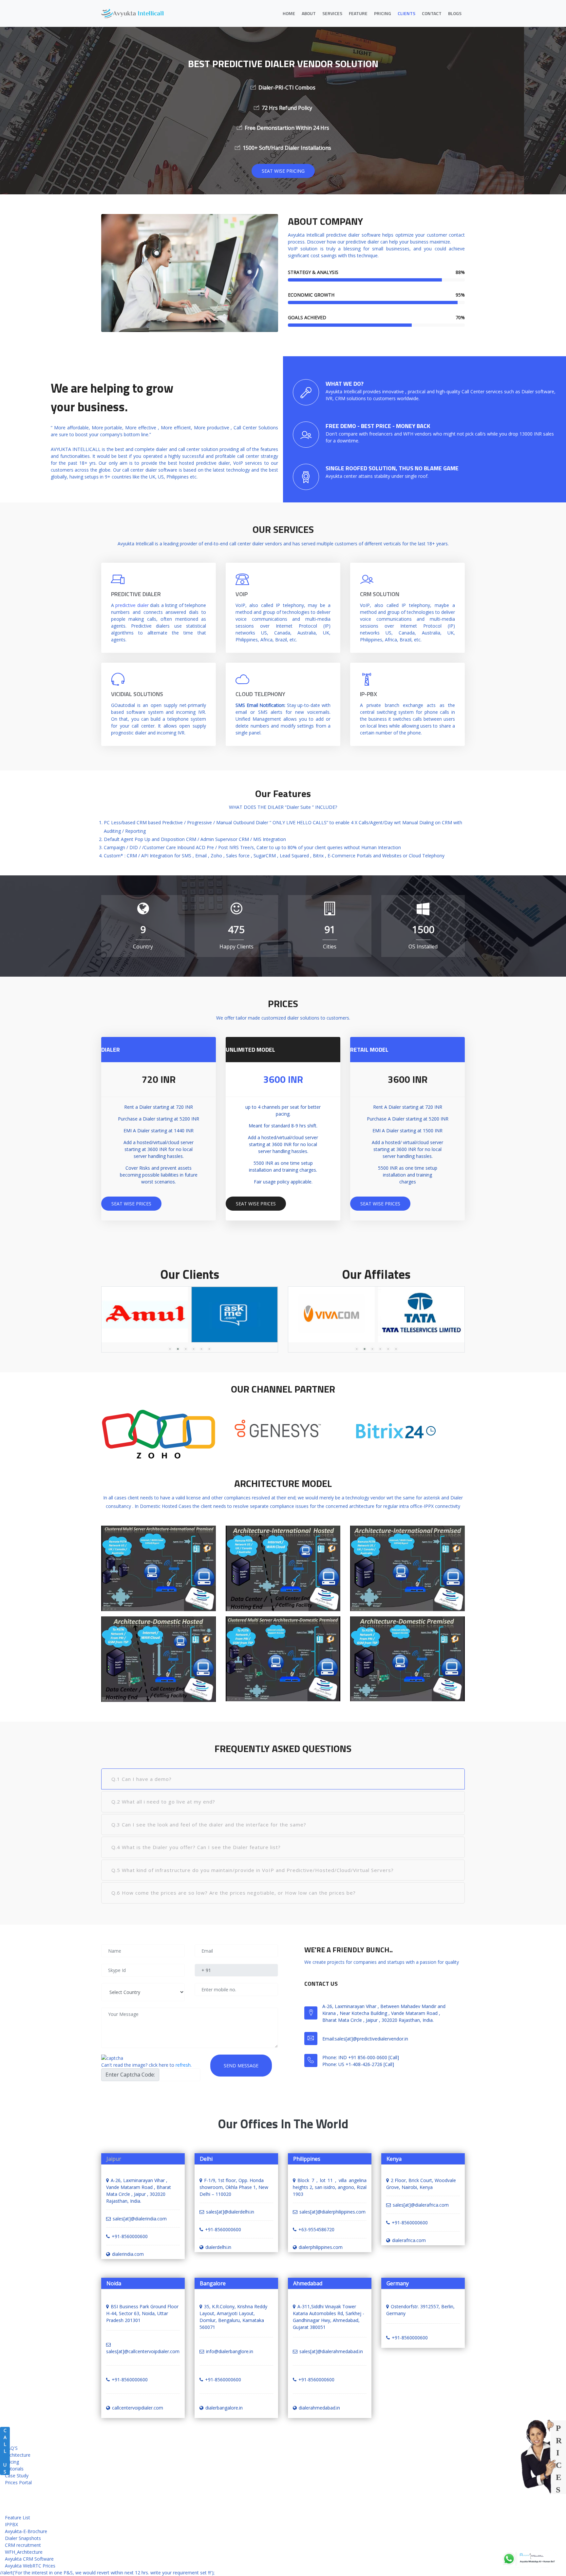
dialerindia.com (128, 2254)
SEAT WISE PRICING (283, 171)
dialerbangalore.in (224, 2408)
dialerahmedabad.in (319, 2408)
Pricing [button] (383, 13)
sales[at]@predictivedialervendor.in (371, 2038)
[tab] (283, 1779)
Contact (432, 13)
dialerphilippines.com (321, 2247)
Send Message (241, 2066)
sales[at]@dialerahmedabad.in (331, 2351)
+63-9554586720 (316, 2229)
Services (332, 13)
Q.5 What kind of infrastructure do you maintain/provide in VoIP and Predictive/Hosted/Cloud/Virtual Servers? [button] (253, 1870)
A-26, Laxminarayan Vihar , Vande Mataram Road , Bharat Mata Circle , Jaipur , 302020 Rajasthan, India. (139, 2191)
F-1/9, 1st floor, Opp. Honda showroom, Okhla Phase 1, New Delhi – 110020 (234, 2187)
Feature (358, 13)
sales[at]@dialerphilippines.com (332, 2212)
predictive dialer (132, 605)
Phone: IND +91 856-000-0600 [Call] (361, 2057)
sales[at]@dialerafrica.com (421, 2205)
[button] (170, 1349)
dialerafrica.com (409, 2240)
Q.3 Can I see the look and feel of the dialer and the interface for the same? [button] (209, 1825)
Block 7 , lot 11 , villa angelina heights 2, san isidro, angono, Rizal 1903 (330, 2187)
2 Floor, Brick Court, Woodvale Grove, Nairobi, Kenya (421, 2184)
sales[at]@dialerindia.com (140, 2219)
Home (289, 13)
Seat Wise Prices (131, 1204)
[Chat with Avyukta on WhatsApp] (529, 2559)
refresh (183, 2065)
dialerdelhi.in (218, 2247)
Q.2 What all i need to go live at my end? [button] (163, 1802)
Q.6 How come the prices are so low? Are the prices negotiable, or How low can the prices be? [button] (234, 1893)
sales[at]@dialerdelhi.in (230, 2212)
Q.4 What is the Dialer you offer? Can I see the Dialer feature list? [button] (196, 1847)
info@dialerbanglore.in (230, 2351)
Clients (406, 13)
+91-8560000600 (130, 2236)
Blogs (455, 13)
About (309, 13)
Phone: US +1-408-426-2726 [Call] (358, 2064)
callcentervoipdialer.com (138, 2408)
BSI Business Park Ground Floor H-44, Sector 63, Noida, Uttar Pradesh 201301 (142, 2313)
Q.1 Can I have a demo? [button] (141, 1779)
